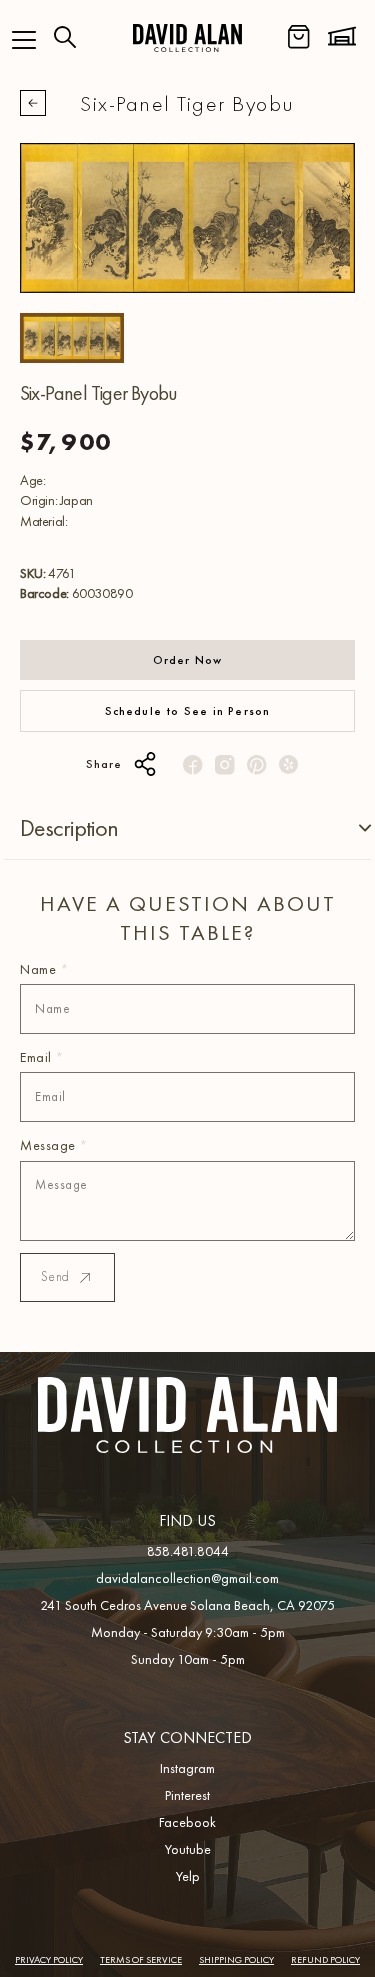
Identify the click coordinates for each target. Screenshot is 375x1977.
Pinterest (187, 1795)
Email (42, 1057)
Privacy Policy (49, 1959)
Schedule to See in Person (188, 711)
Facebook (187, 1822)
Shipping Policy (236, 1959)
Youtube (188, 1849)
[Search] (65, 37)
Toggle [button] (349, 828)
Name (44, 969)
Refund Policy (325, 1959)
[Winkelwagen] (299, 37)
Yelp (188, 1876)
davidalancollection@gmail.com (187, 1578)
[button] (24, 40)
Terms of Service (141, 1959)
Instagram (187, 1768)
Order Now (188, 660)
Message (54, 1145)
